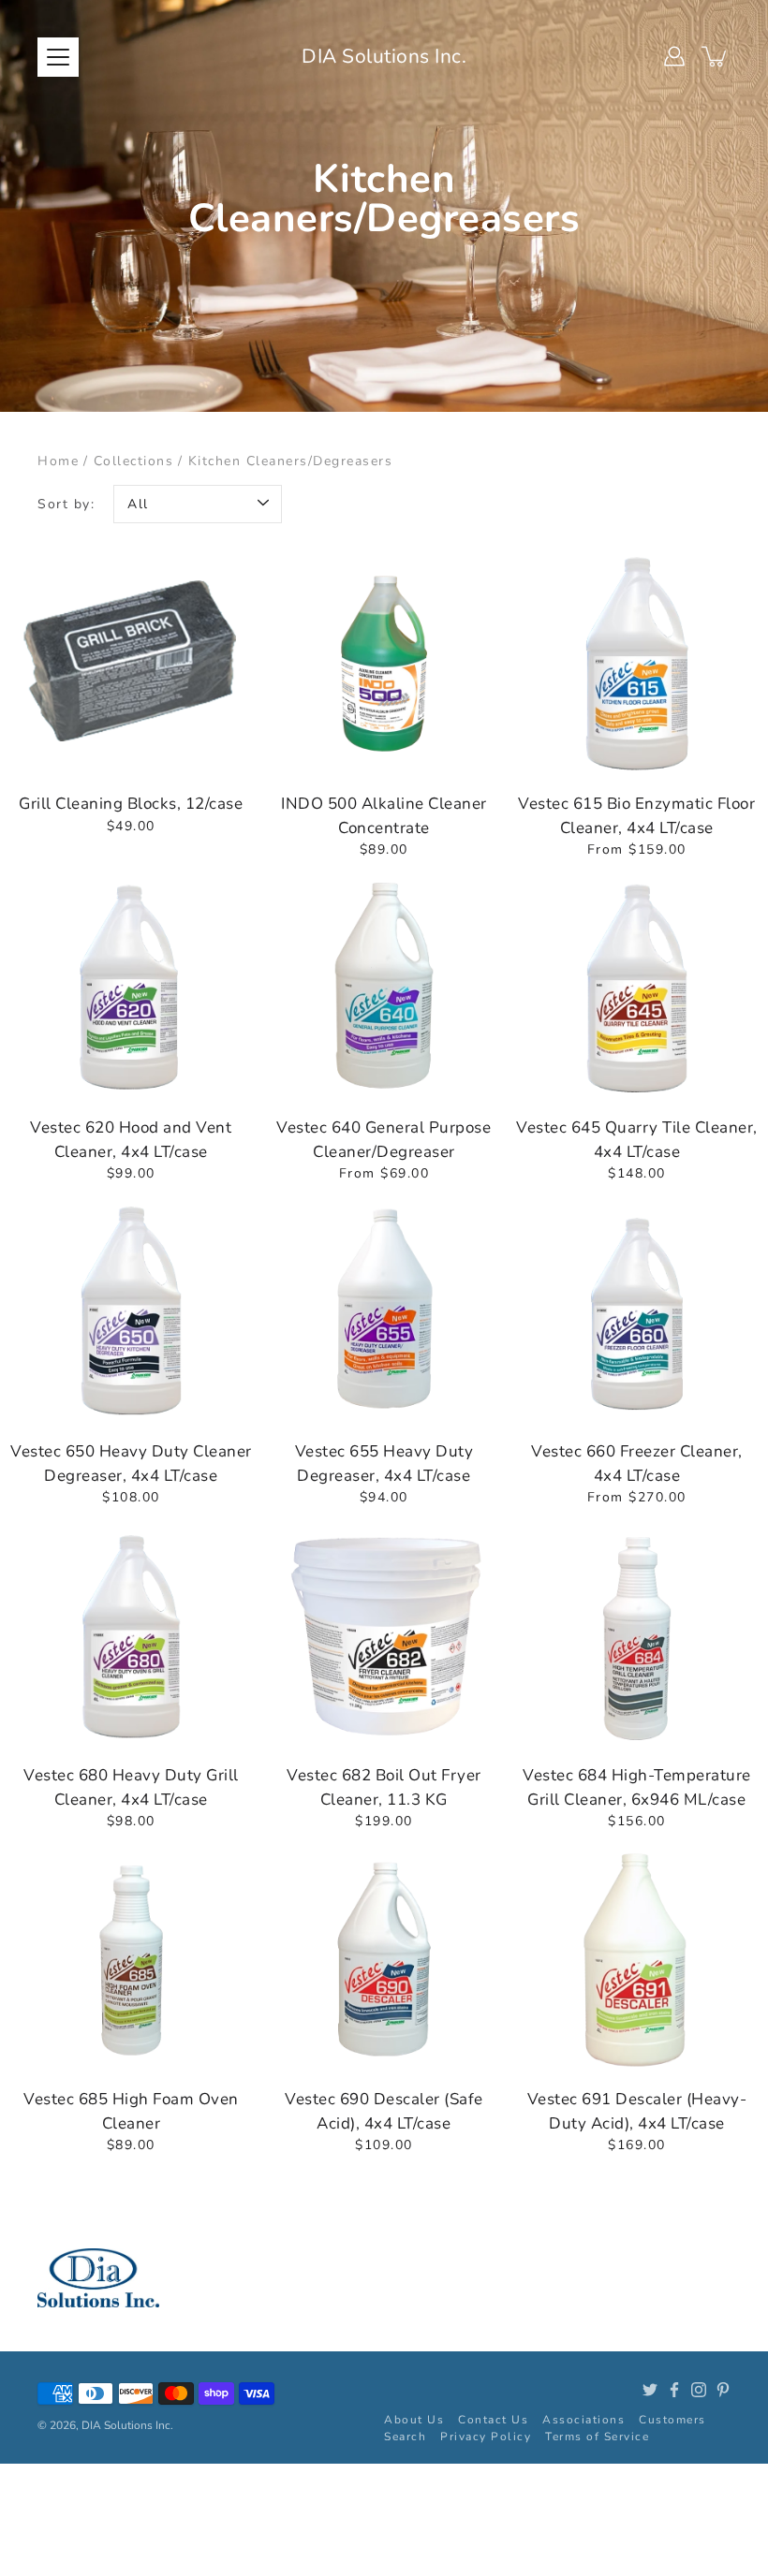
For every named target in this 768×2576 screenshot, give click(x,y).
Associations (583, 2420)
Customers (672, 2420)
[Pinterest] (723, 2390)
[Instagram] (699, 2390)
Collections (134, 461)
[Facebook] (674, 2390)
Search (405, 2437)
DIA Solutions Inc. (384, 56)
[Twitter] (650, 2390)
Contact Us (493, 2420)
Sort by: (66, 504)
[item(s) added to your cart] (716, 56)
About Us (414, 2420)
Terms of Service (597, 2437)
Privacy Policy (486, 2437)
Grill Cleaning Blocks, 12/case (131, 804)
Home (58, 461)
